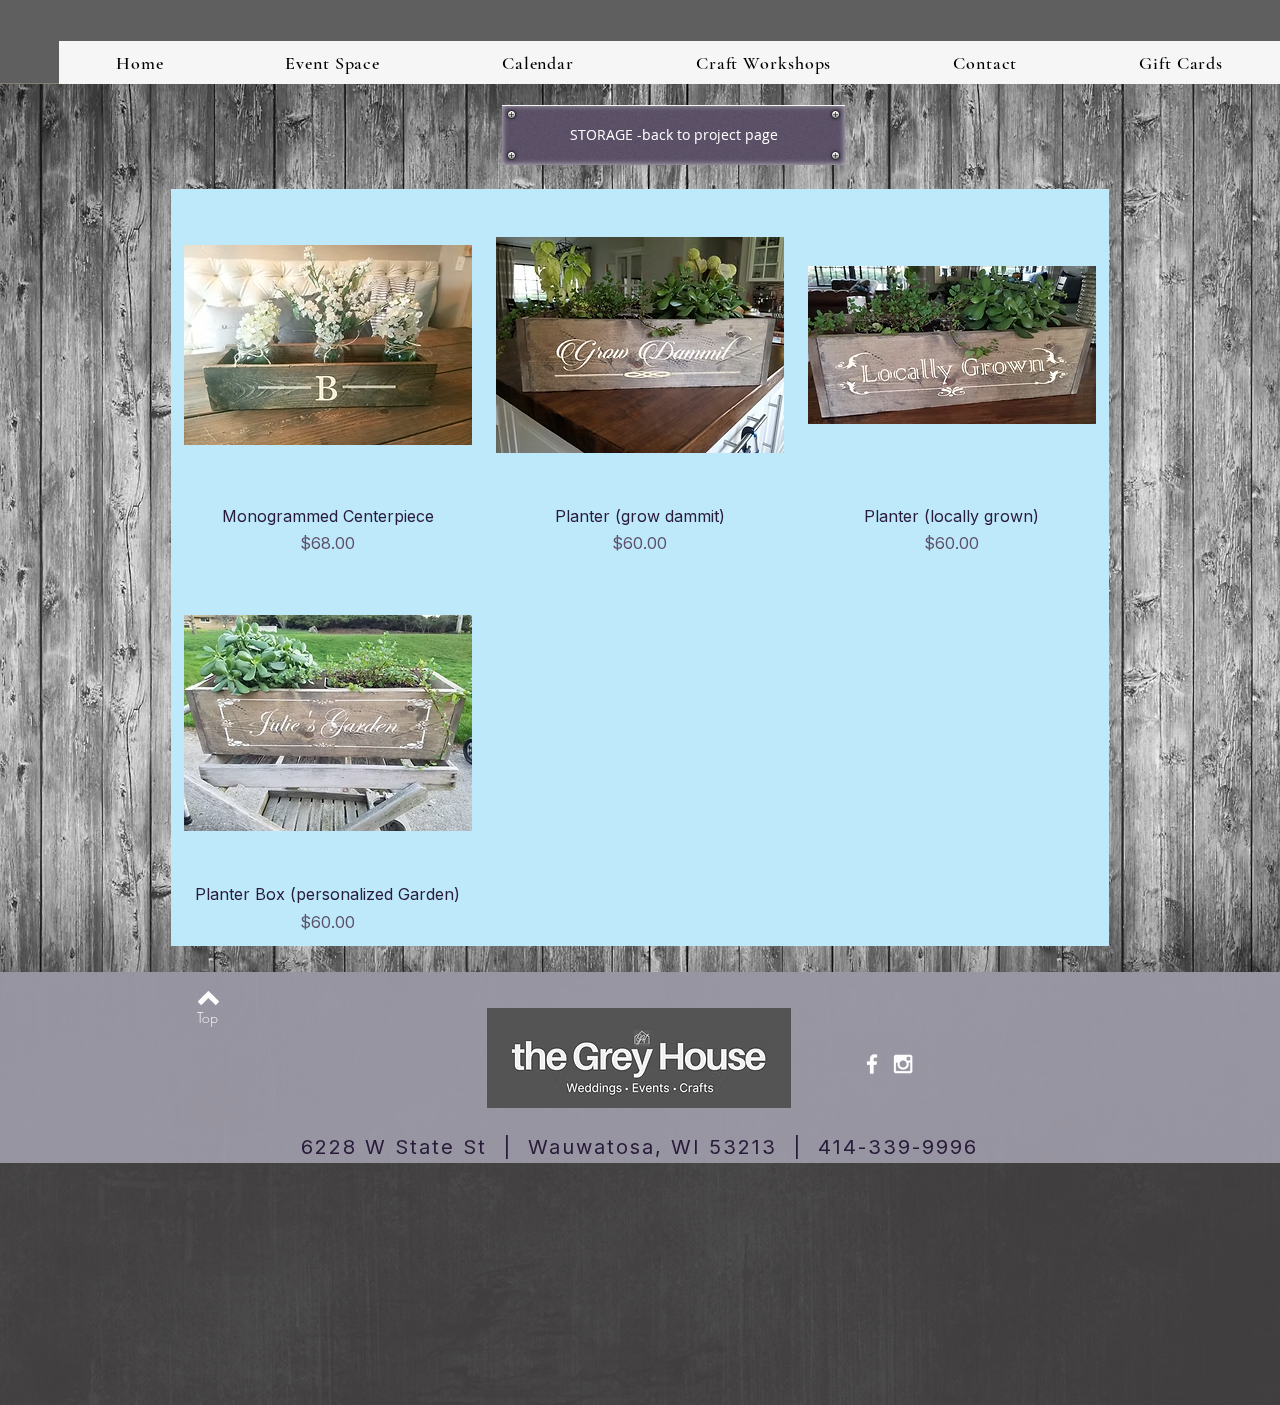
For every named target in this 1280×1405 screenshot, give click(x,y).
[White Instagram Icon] (903, 1064)
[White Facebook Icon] (872, 1064)
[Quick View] (328, 345)
